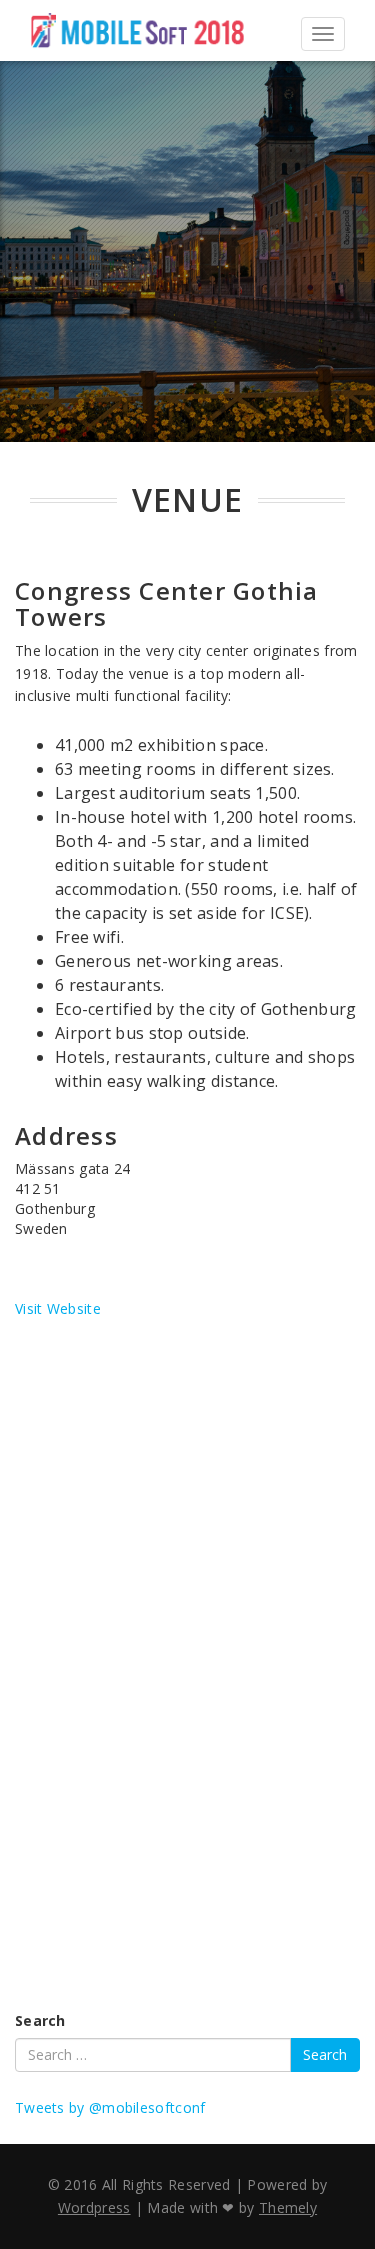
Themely (288, 2207)
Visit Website (58, 1308)
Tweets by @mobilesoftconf (110, 2107)
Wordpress (94, 2207)
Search (40, 2020)
